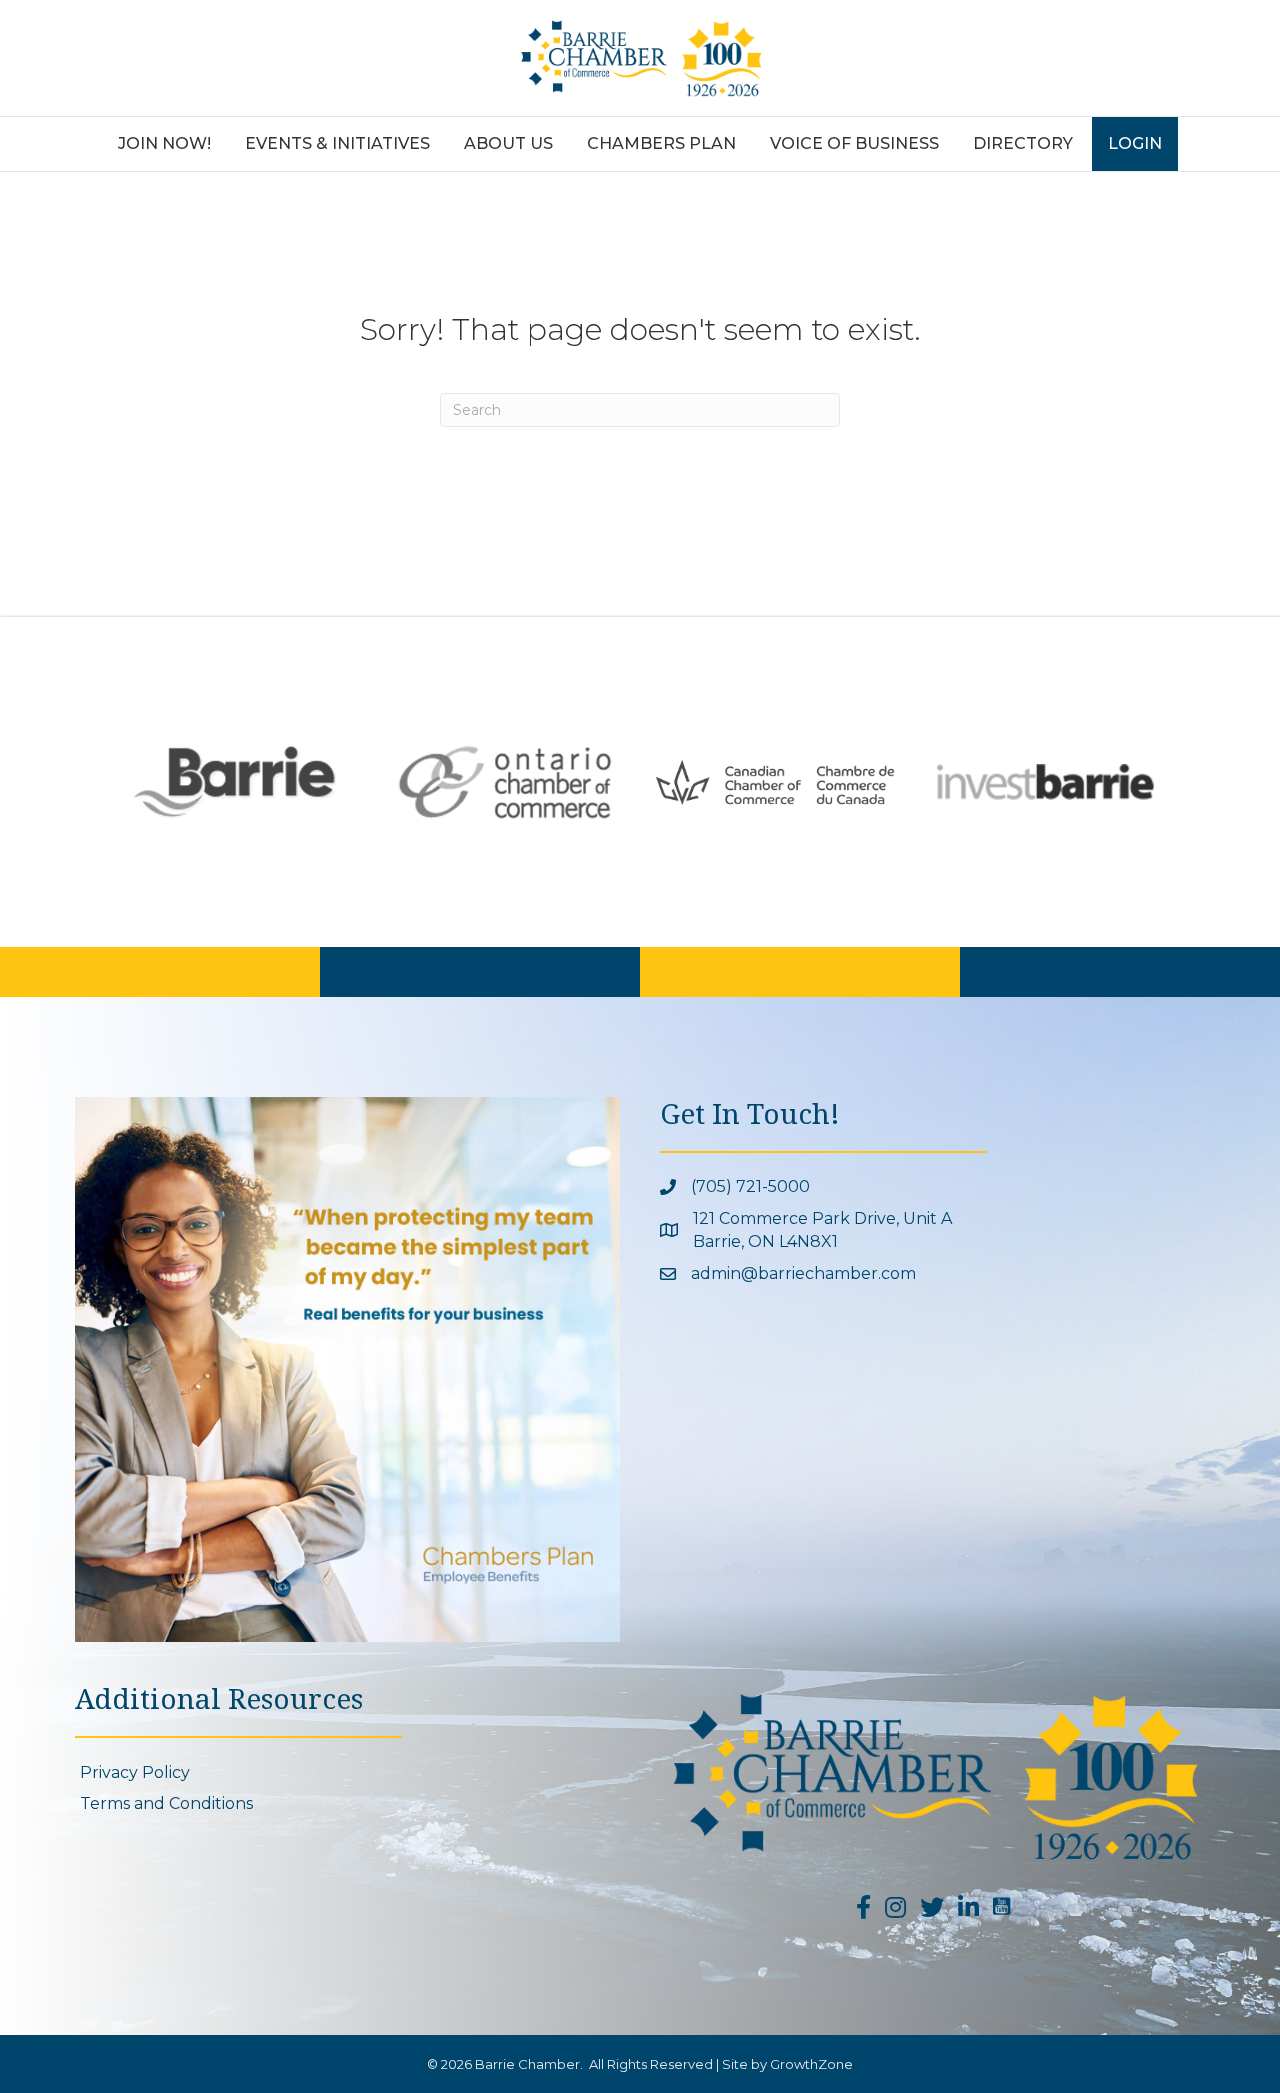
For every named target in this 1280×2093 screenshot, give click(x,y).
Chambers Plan (661, 143)
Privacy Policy (135, 1772)
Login (1135, 143)
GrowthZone (811, 2064)
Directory (1023, 143)
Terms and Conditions (166, 1803)
